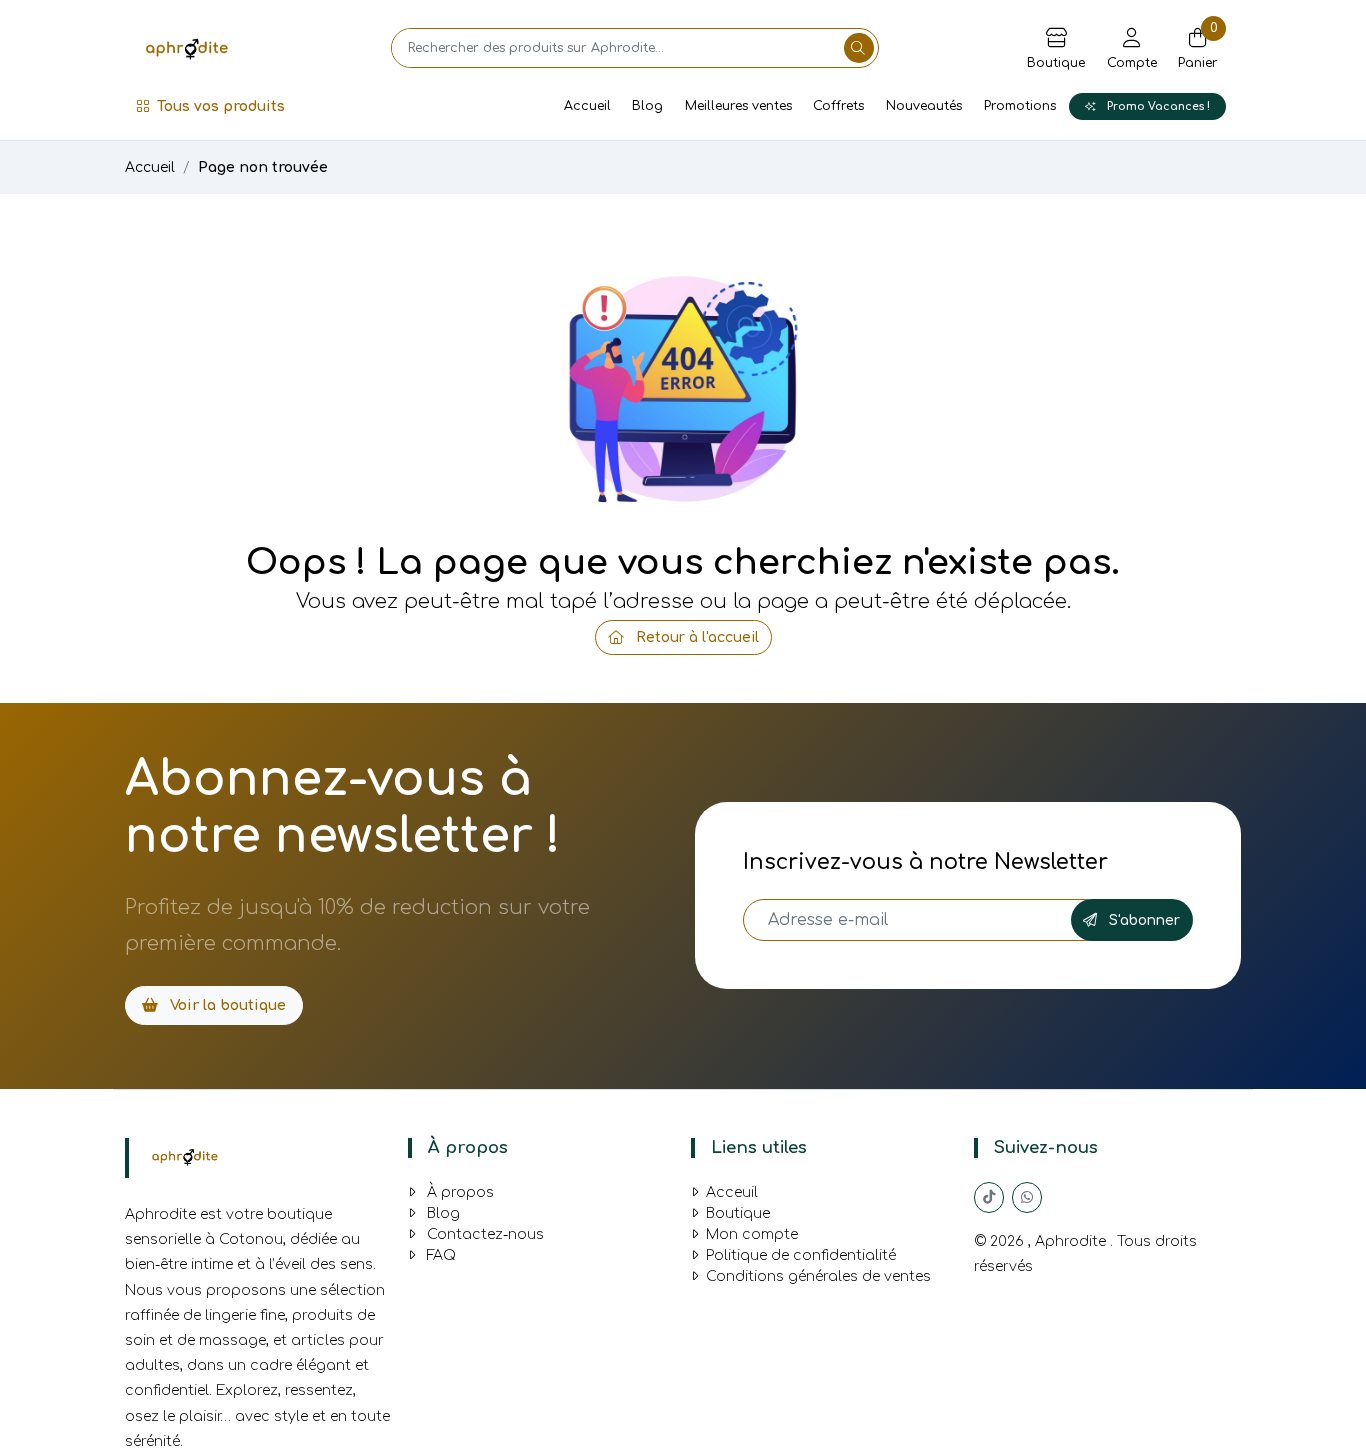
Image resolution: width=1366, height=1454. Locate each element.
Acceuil (732, 1192)
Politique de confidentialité (801, 1255)
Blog (647, 106)
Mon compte (752, 1234)
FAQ (439, 1255)
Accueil (587, 106)
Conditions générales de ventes (818, 1276)
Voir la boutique (226, 1005)
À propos (458, 1192)
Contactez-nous (483, 1234)
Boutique (738, 1213)
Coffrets (838, 106)
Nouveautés (924, 106)
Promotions (1020, 106)
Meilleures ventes (738, 106)
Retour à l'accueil (695, 637)
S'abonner (1142, 920)
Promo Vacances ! (1157, 106)
